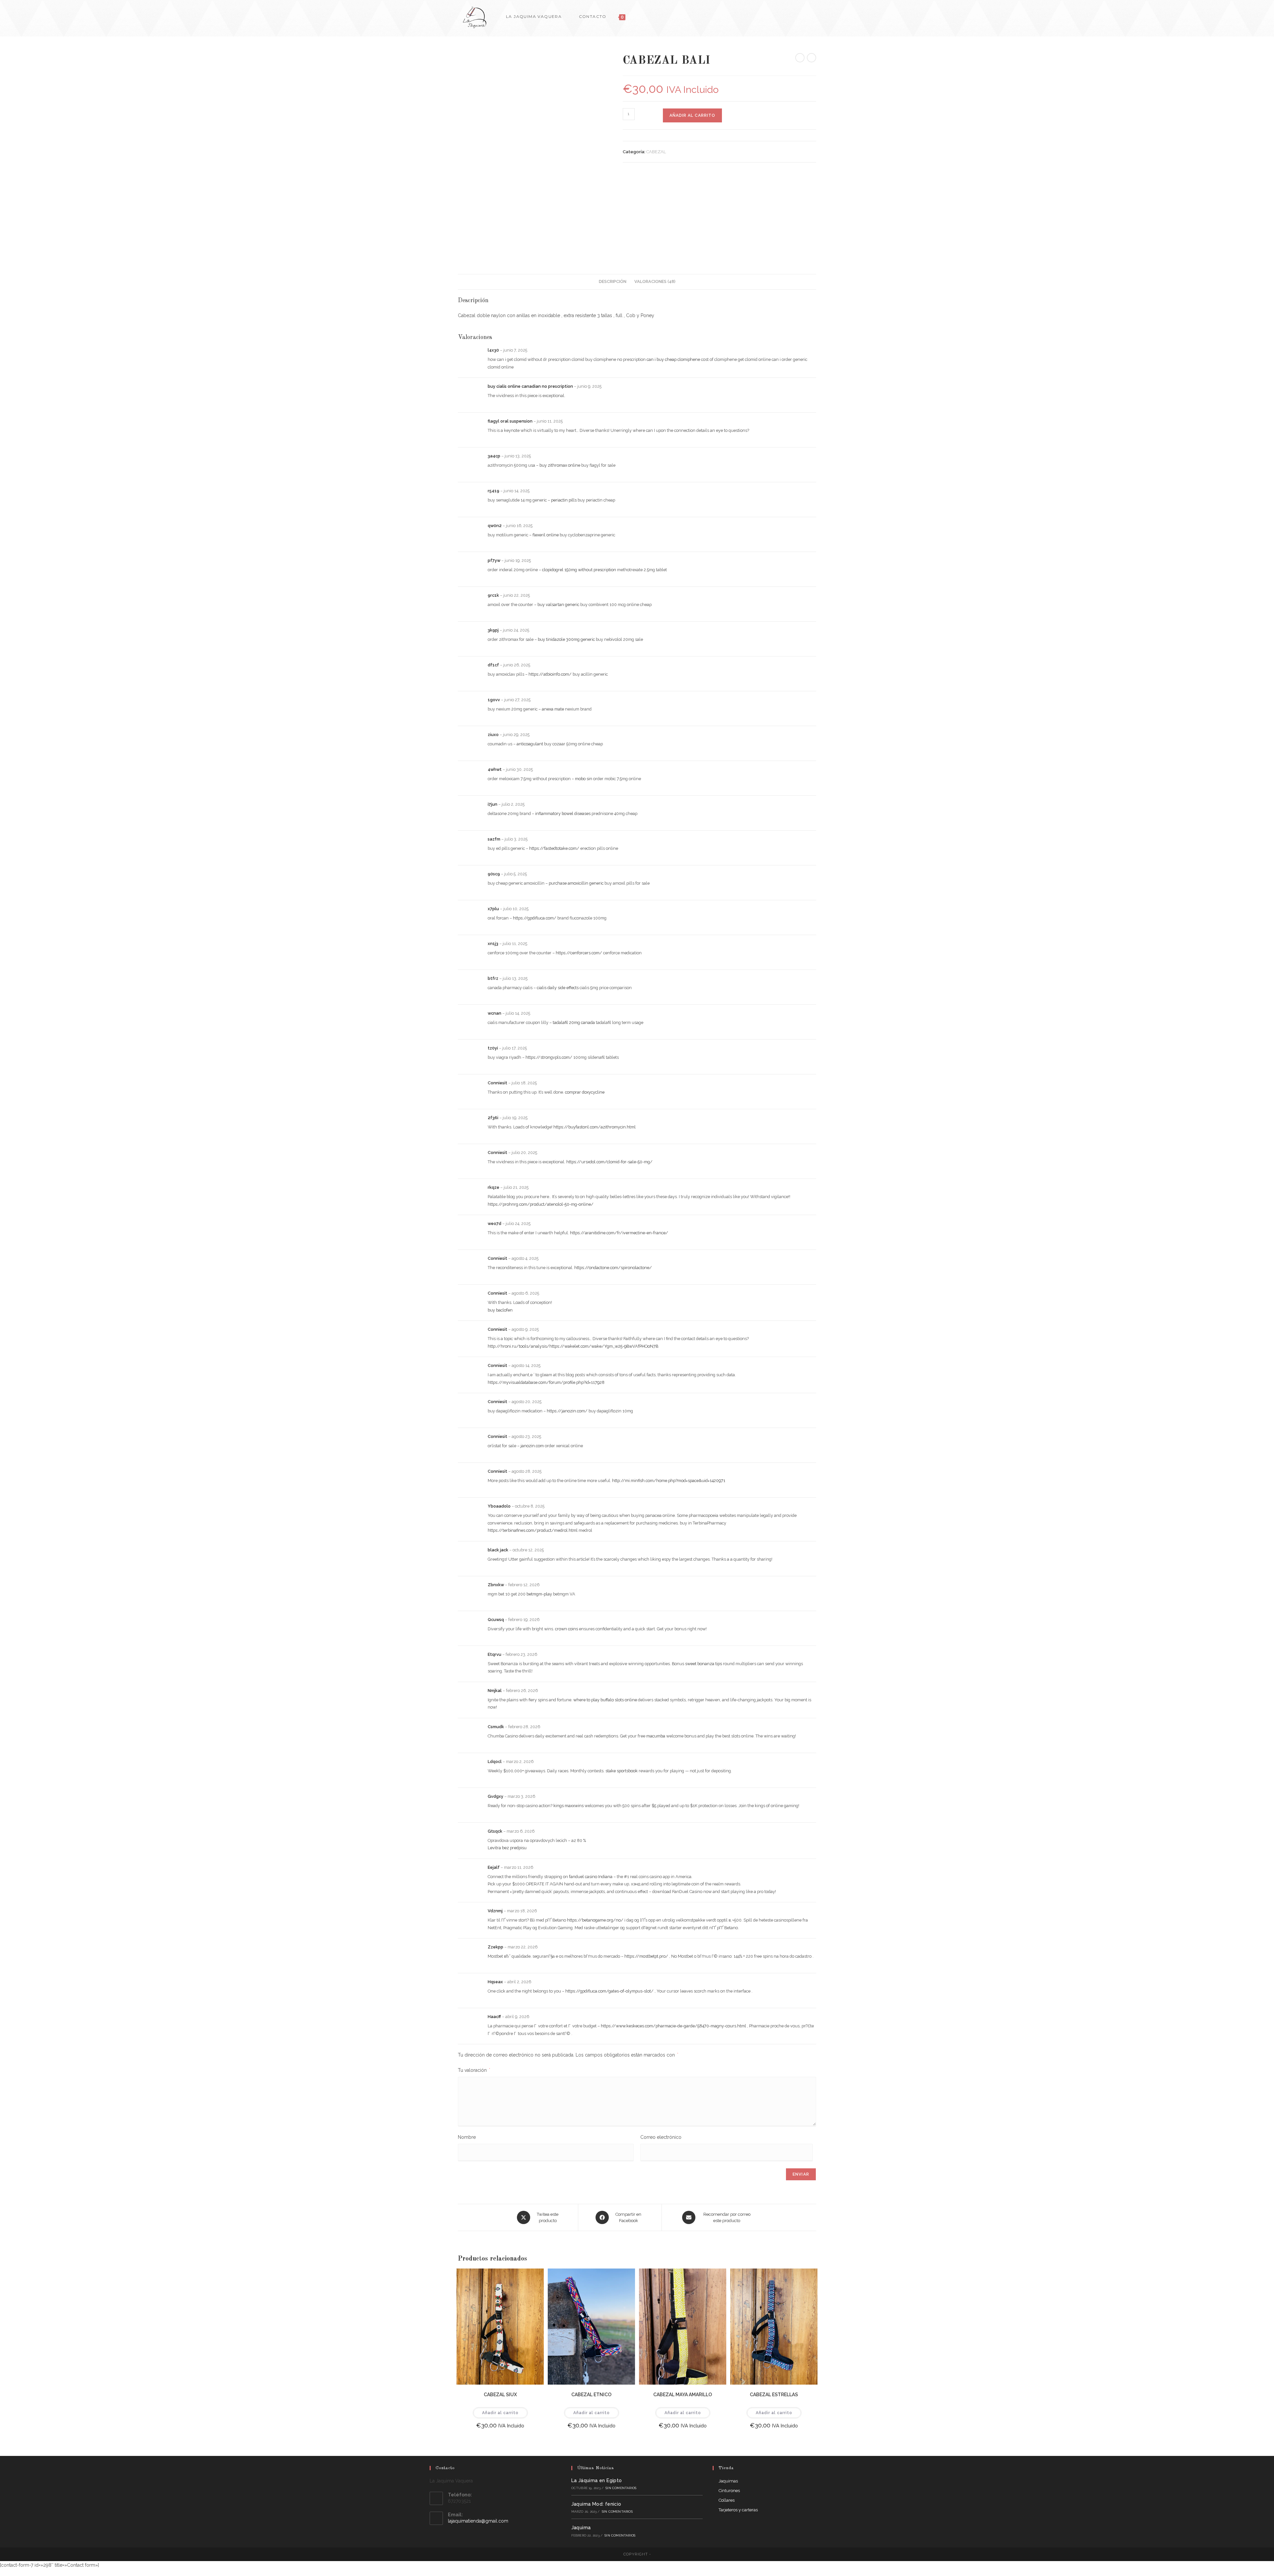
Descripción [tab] (613, 281)
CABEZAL (656, 152)
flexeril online (546, 535)
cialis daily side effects (558, 988)
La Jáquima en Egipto (597, 2480)
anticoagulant (530, 744)
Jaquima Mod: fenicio (596, 2504)
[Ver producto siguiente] (812, 58)
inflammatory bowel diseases (563, 813)
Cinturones (729, 2491)
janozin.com (532, 1446)
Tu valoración (474, 2070)
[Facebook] (796, 16)
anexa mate (553, 709)
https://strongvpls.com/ (549, 1057)
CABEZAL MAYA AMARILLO (683, 2395)
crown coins (566, 1629)
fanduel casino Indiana (591, 1877)
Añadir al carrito (692, 115)
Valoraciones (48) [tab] (655, 281)
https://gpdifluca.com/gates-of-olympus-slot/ (609, 1991)
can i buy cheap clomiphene (673, 359)
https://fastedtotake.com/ (554, 848)
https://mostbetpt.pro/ (646, 1956)
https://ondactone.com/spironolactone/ (613, 1268)
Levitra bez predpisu (507, 1848)
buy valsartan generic (558, 605)
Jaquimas (728, 2481)
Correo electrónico (661, 2137)
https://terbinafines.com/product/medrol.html (533, 1530)
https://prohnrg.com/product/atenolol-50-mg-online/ (541, 1204)
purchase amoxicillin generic (576, 883)
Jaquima (581, 2528)
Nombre (467, 2137)
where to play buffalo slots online (605, 1700)
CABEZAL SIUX (500, 2395)
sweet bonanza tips (704, 1664)
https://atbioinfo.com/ (550, 674)
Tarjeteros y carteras (738, 2510)
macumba (656, 1736)
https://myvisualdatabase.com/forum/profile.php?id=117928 (546, 1382)
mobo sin (584, 779)
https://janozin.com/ (567, 1411)
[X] (787, 16)
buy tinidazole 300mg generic (566, 639)
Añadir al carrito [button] (500, 2413)
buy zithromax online (560, 465)
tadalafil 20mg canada (574, 1022)
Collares (727, 2500)
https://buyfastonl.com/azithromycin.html (595, 1127)
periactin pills (564, 500)
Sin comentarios (621, 2488)
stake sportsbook (622, 1771)
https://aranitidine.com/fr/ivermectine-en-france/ (619, 1233)
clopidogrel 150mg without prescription (579, 570)
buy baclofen (500, 1310)
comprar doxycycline (585, 1092)
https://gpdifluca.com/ (535, 918)
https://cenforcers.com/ (579, 953)
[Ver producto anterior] (800, 58)
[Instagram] (805, 16)
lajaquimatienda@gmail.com (478, 2521)
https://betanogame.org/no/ (595, 1920)
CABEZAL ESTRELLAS (774, 2395)
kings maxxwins (568, 1806)
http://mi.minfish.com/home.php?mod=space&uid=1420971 (669, 1481)
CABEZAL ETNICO (591, 2395)
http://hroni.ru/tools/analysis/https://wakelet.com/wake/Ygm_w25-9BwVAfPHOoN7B (573, 1346)
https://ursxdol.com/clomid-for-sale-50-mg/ (609, 1162)
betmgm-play (539, 1594)
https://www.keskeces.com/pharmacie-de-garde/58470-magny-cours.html (673, 2026)
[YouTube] (814, 16)
